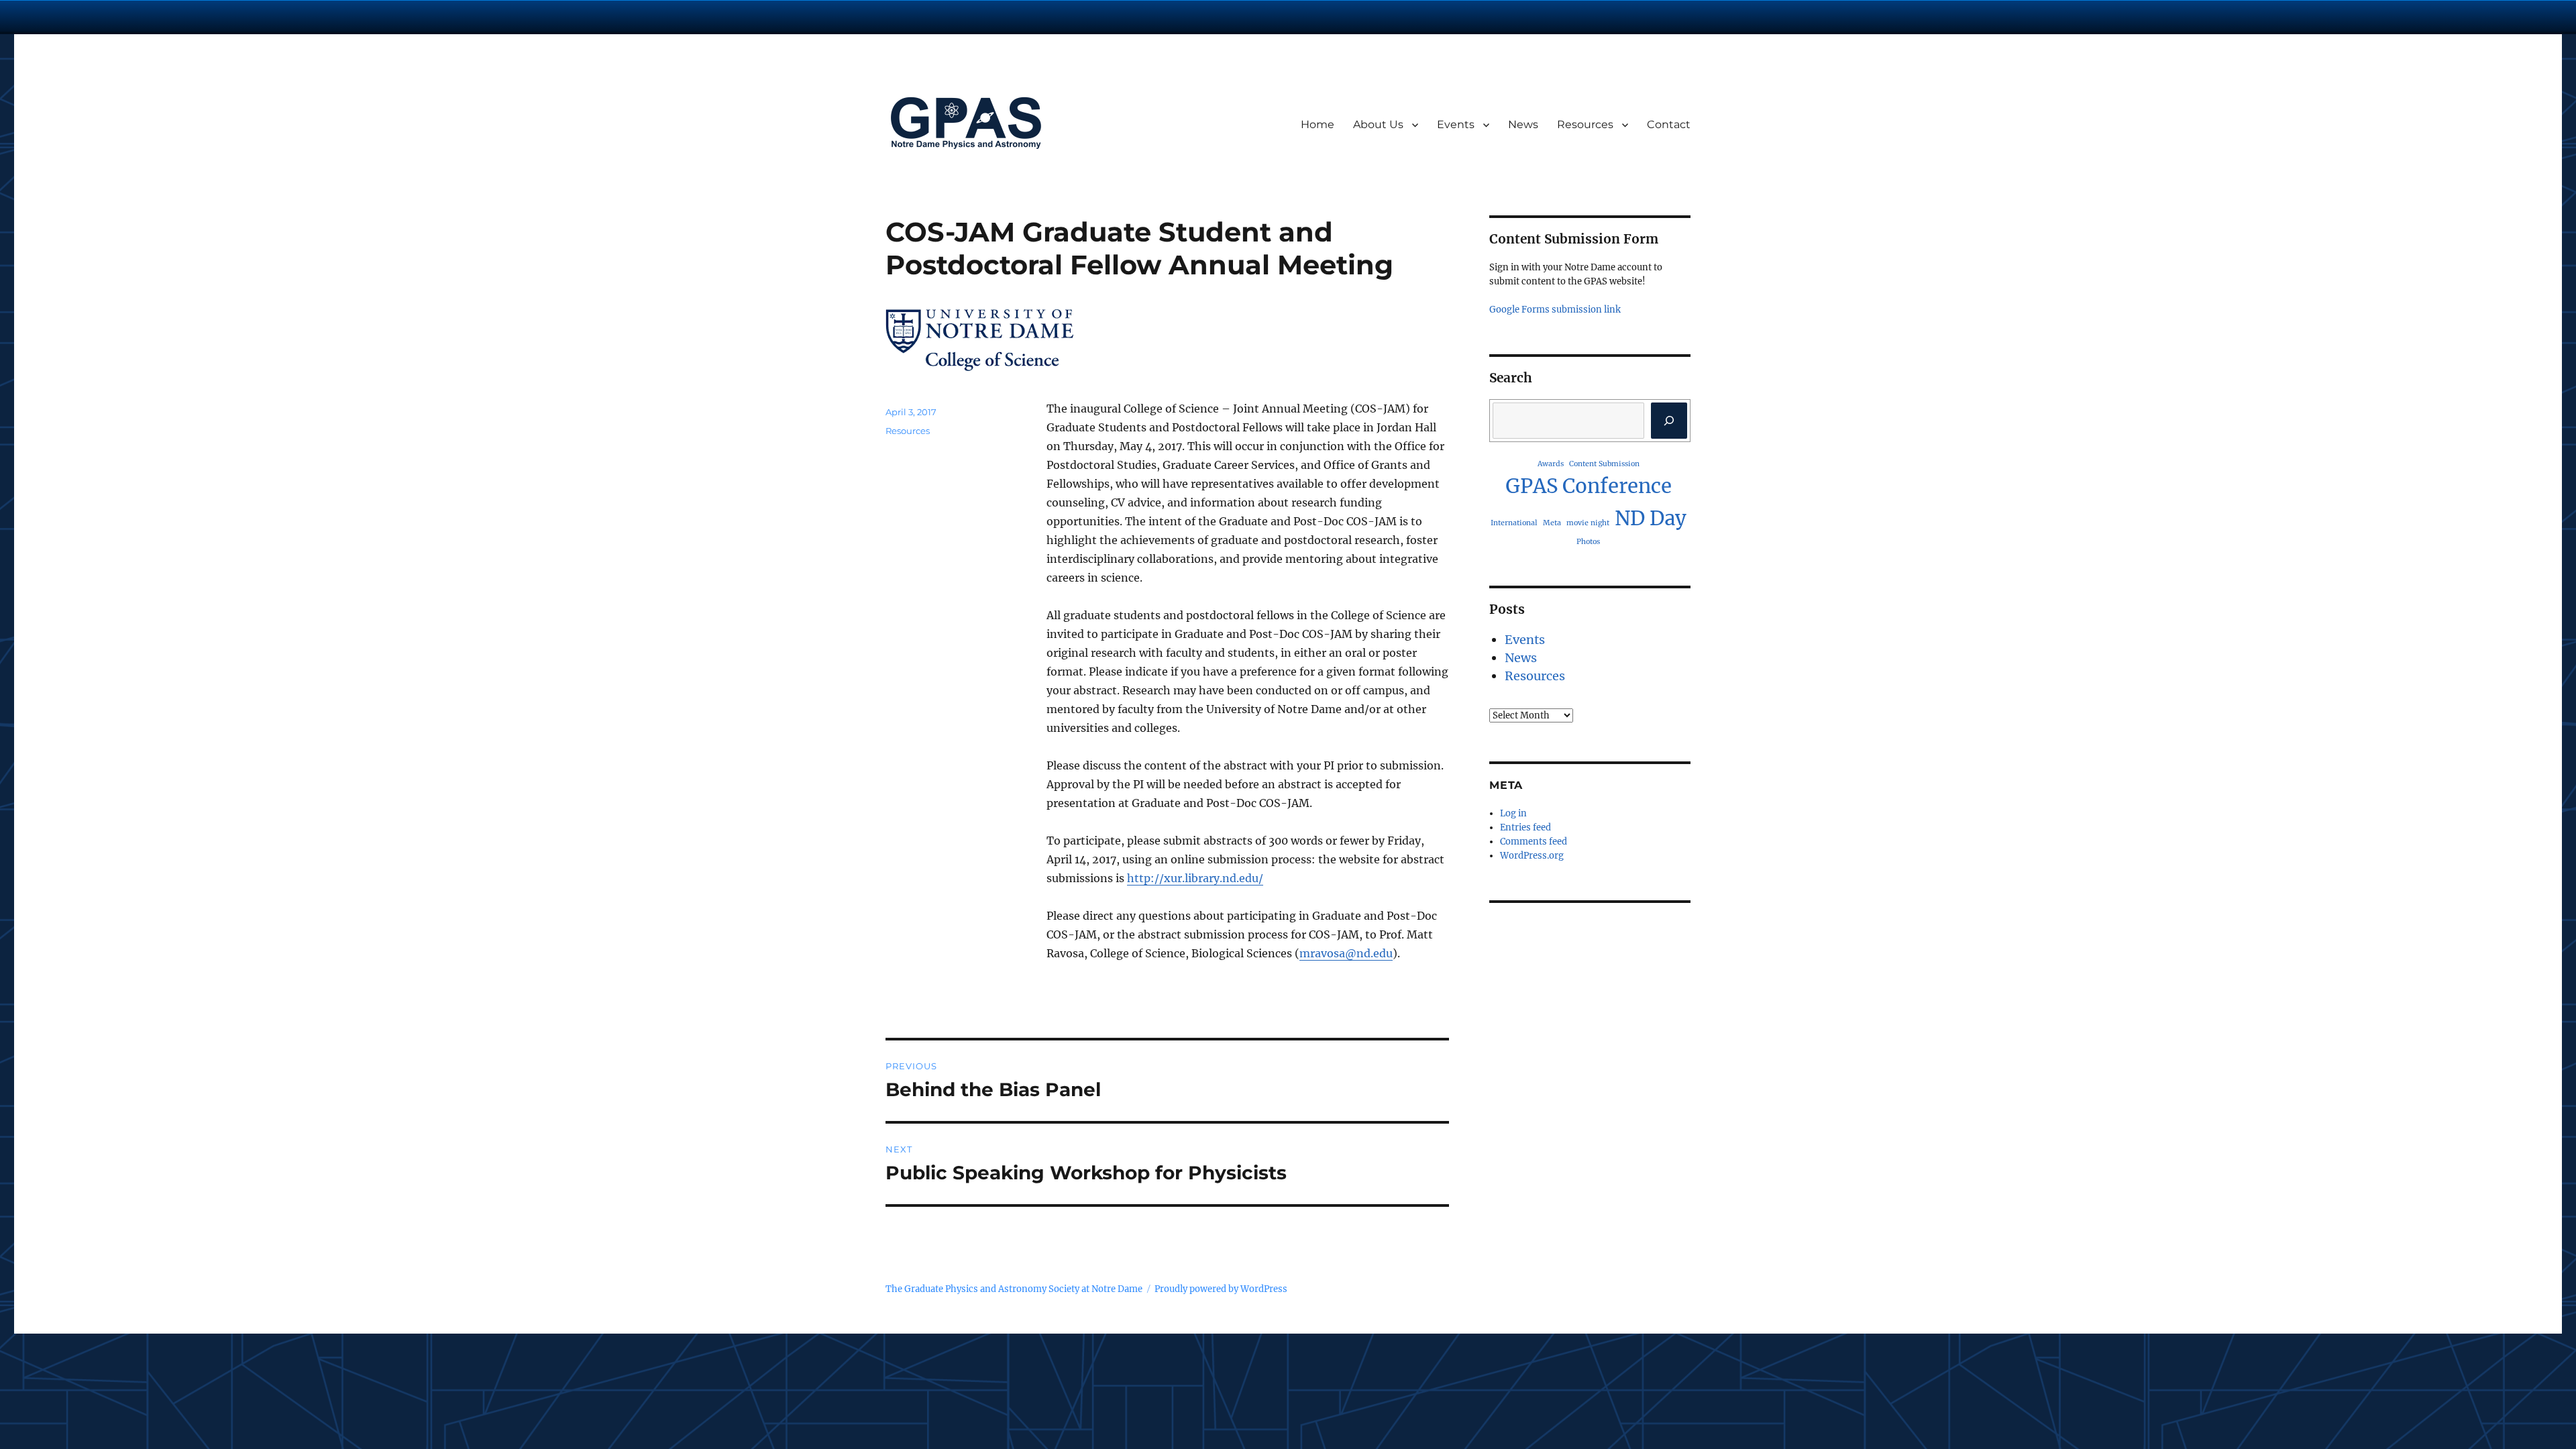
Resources (1585, 124)
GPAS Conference (1589, 486)
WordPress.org (1532, 856)
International (1514, 523)
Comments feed (1534, 842)
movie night (1588, 523)
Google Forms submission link (1555, 310)
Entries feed (1525, 827)
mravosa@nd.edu (1346, 953)
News (1523, 124)
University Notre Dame (122, 17)
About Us (1378, 124)
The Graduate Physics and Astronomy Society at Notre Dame (1014, 1289)
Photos (1588, 542)
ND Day (1651, 518)
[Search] (1669, 421)
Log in (1513, 813)
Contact (1669, 124)
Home (1318, 124)
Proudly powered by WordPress (1221, 1289)
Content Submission (1604, 464)
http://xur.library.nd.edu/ (1195, 878)
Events (1456, 124)
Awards (1551, 464)
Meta (1552, 523)
